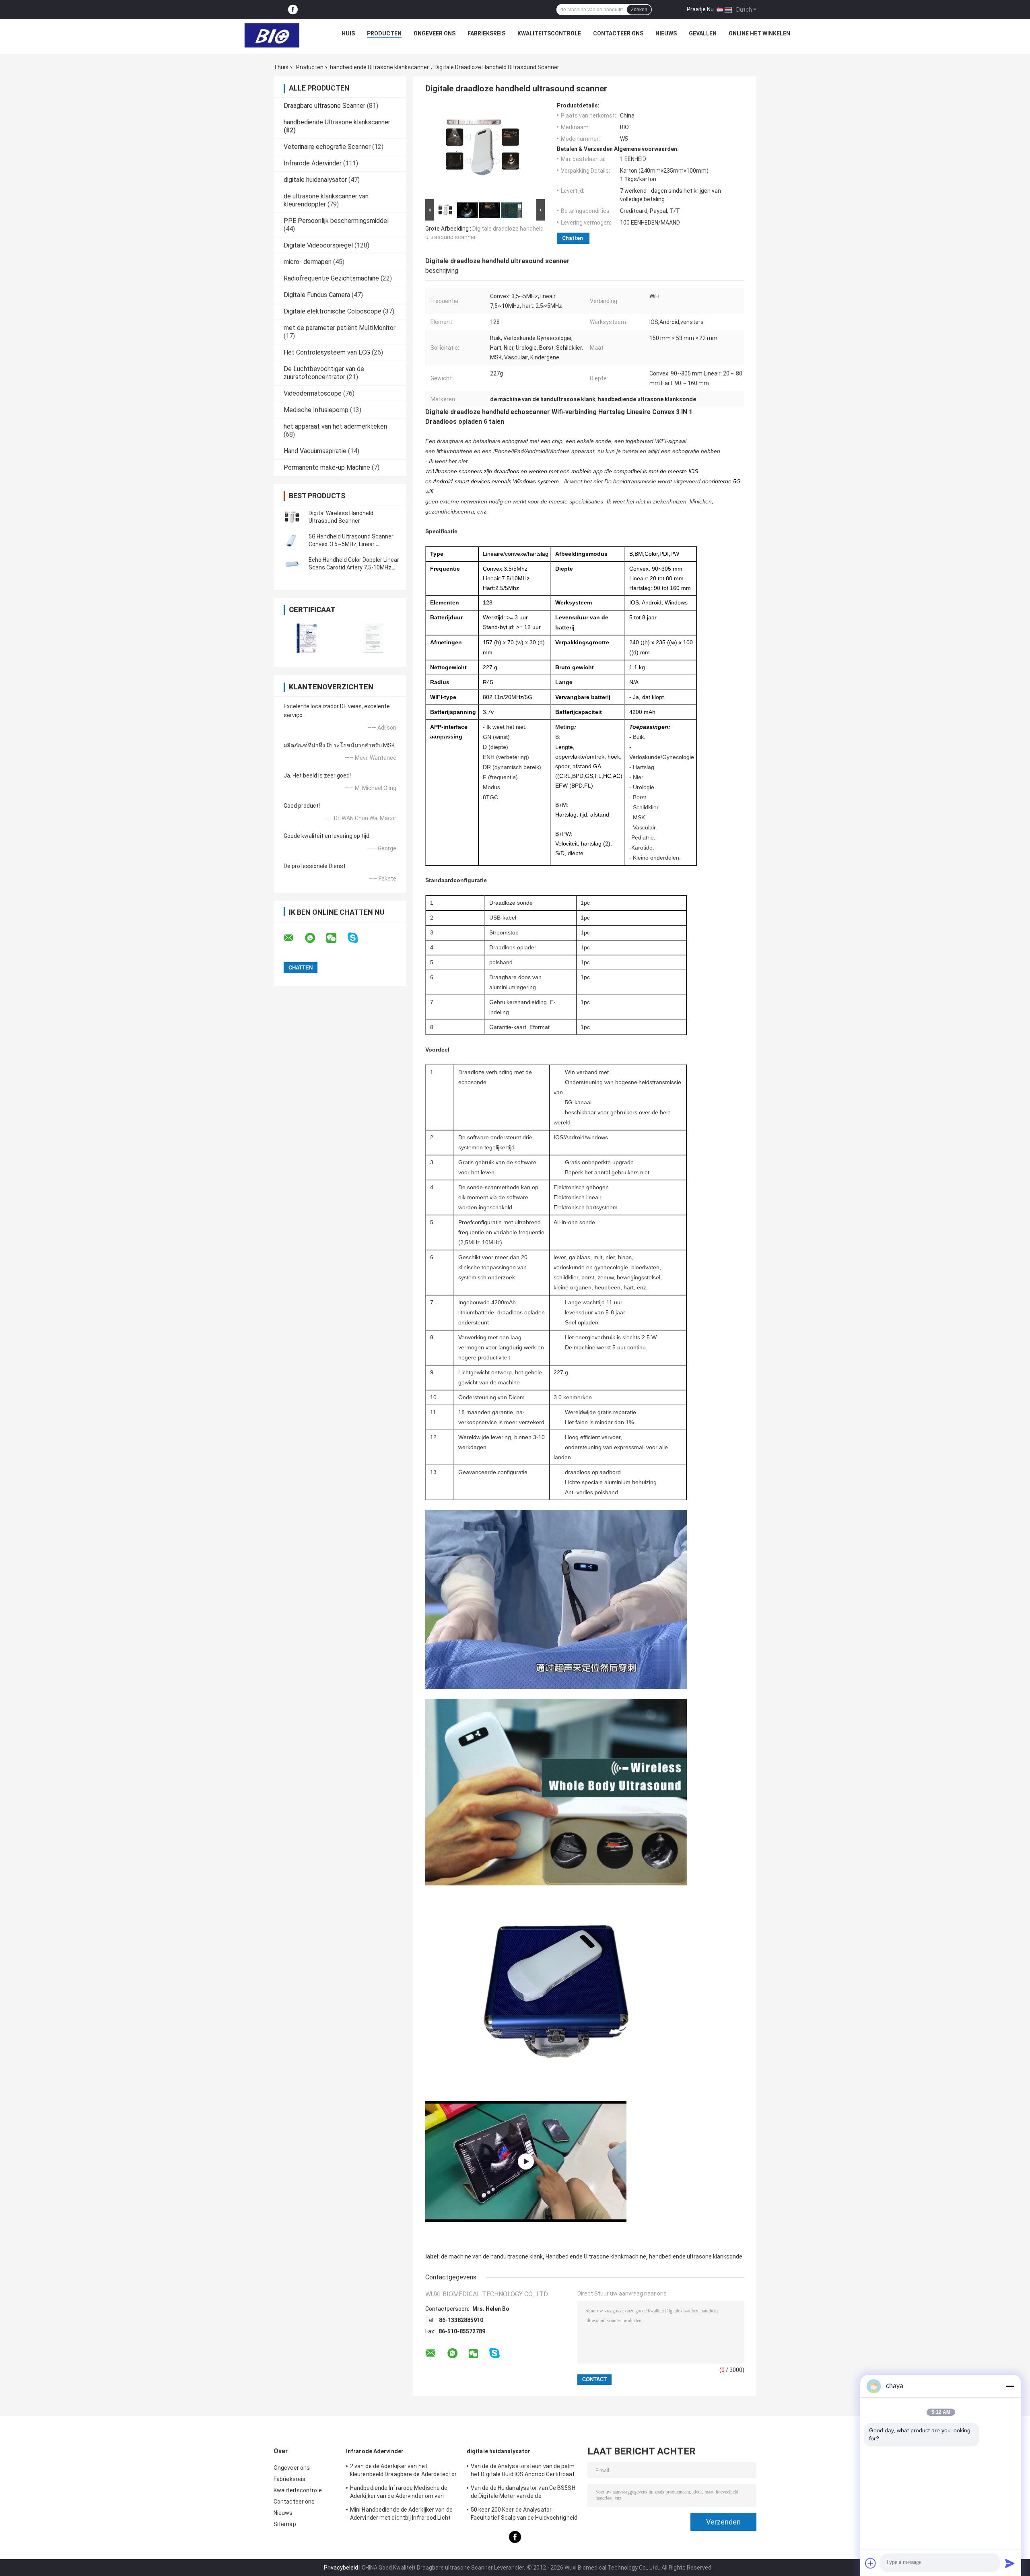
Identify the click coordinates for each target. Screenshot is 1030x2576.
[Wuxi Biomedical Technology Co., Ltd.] (272, 35)
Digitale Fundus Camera (317, 295)
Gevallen (703, 33)
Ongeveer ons (435, 33)
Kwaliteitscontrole (549, 33)
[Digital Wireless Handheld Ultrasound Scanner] (292, 517)
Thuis (281, 67)
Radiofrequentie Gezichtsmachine (331, 278)
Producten (384, 33)
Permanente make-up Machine (327, 467)
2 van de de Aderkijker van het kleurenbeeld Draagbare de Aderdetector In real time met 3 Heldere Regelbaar (403, 2471)
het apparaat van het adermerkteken (335, 426)
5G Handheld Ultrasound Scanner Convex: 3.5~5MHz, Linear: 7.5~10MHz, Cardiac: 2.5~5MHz (351, 544)
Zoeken (639, 10)
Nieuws (666, 33)
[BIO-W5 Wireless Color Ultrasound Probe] (526, 2161)
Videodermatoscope (313, 393)
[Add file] (871, 2563)
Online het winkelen (759, 33)
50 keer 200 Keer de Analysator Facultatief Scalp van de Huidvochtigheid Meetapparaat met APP (524, 2515)
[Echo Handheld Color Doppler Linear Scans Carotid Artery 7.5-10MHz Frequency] (292, 564)
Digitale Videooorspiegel (318, 245)
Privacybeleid (341, 2568)
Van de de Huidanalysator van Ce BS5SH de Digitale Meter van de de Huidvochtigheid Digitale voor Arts (523, 2493)
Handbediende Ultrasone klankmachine (596, 2256)
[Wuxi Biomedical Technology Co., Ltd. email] (294, 938)
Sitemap (285, 2524)
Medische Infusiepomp (316, 410)
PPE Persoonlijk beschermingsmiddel (336, 221)
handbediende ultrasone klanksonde (696, 2256)
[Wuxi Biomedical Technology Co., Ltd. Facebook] (293, 10)
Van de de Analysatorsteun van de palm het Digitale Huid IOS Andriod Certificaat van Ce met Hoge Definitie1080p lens (523, 2471)
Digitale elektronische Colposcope (333, 311)
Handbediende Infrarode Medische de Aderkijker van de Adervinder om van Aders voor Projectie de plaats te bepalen (404, 2493)
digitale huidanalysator (315, 180)
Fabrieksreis (486, 33)
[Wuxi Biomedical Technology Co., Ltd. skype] (358, 938)
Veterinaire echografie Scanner (327, 147)
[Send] (1010, 2563)
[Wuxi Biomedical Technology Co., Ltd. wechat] (336, 938)
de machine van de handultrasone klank (492, 2256)
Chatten (573, 238)
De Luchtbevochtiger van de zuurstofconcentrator (324, 373)
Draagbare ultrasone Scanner (324, 106)
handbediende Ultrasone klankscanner (379, 67)
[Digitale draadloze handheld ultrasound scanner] (482, 150)
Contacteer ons (618, 33)
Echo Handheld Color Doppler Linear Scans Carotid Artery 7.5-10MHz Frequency (354, 567)
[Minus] (1010, 2386)
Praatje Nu (700, 9)
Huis (348, 33)
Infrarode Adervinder (313, 163)
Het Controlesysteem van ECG (327, 352)
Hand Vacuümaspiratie (315, 451)
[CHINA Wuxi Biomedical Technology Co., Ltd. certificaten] (307, 638)
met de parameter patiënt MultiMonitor (340, 328)
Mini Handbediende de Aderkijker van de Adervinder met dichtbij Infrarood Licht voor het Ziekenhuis (401, 2515)
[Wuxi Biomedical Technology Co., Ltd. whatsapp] (315, 938)
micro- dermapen (308, 262)
